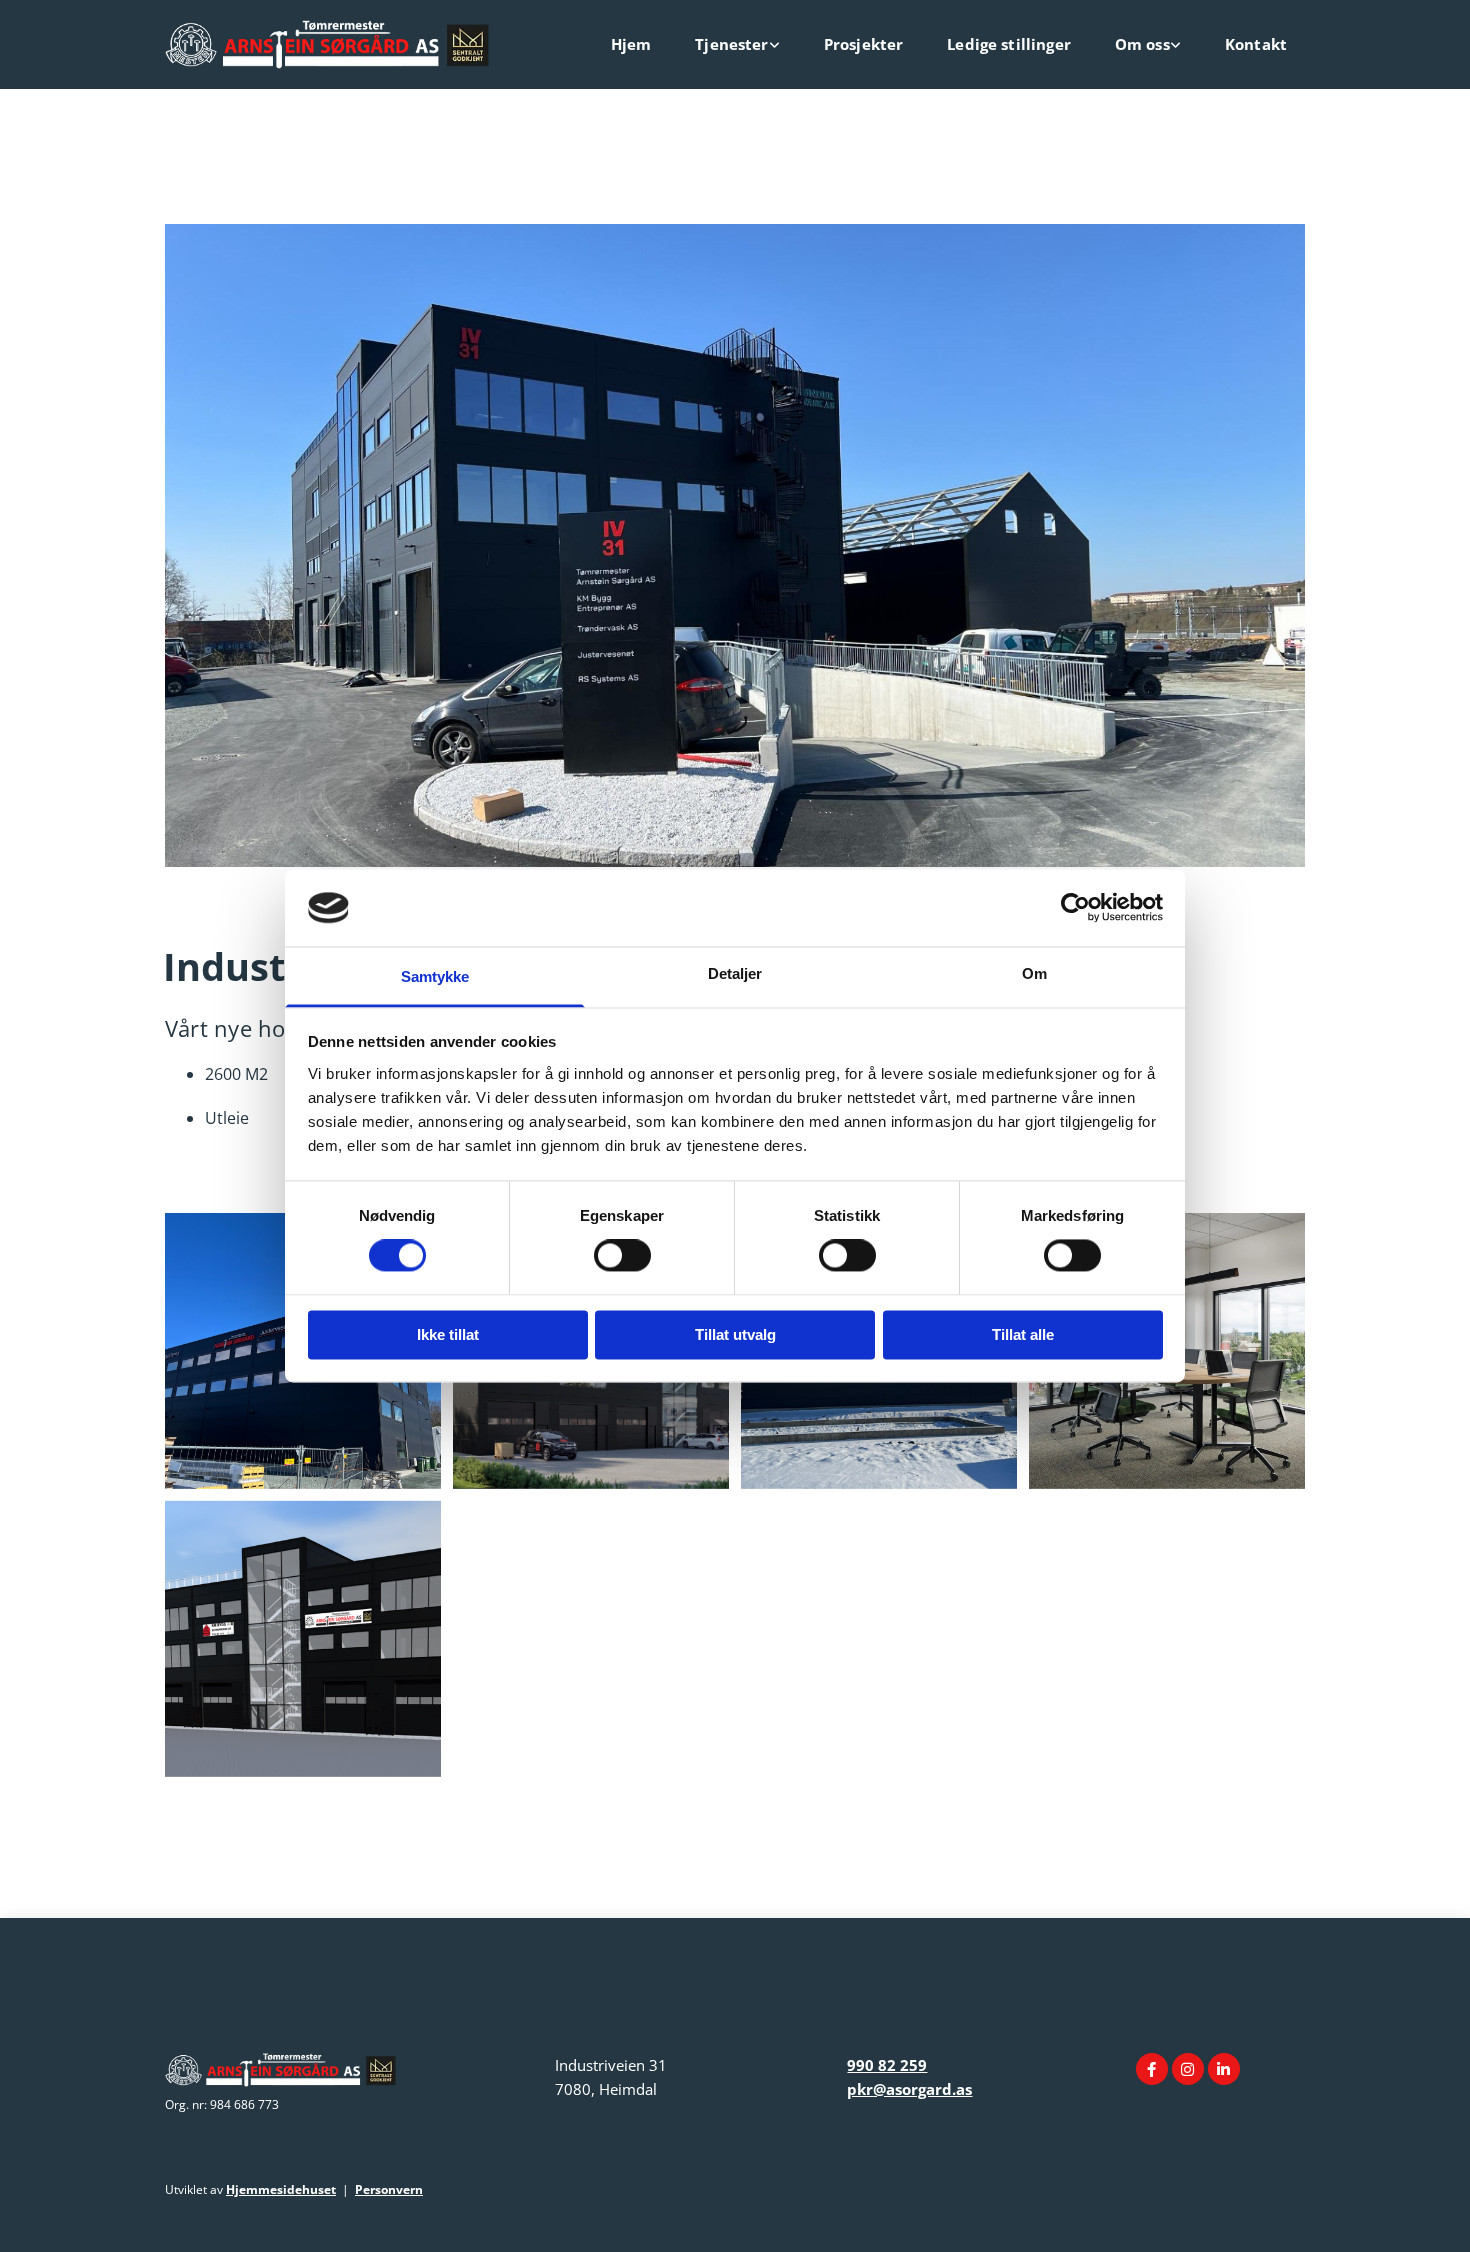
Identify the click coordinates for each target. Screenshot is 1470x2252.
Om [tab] (1034, 973)
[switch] (622, 1256)
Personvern (389, 2189)
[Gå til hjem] (345, 44)
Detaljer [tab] (735, 973)
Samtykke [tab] (435, 976)
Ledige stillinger (1009, 44)
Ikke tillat (448, 1334)
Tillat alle (1023, 1334)
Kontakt (1256, 44)
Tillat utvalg (735, 1334)
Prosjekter (864, 44)
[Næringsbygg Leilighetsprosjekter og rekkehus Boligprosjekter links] (775, 44)
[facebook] (1152, 2069)
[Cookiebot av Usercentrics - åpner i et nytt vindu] (1075, 908)
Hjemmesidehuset (281, 2189)
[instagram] (1188, 2069)
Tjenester (731, 44)
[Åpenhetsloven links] (1176, 44)
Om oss (1142, 44)
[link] (733, 44)
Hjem (631, 44)
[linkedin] (1224, 2069)
